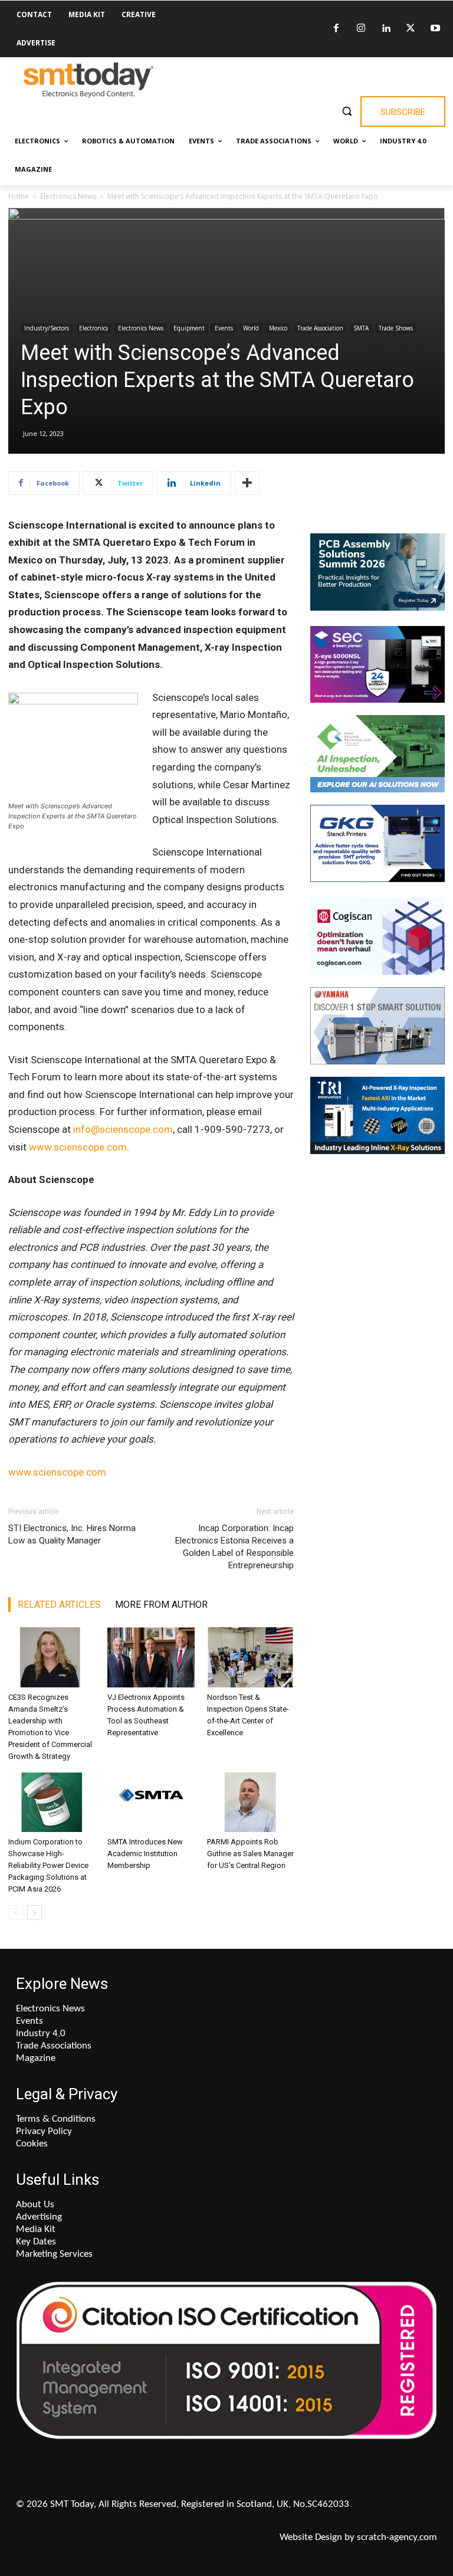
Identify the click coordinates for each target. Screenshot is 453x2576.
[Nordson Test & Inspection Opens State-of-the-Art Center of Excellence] (250, 1657)
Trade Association (320, 328)
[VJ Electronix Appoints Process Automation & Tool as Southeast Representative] (151, 1657)
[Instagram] (361, 29)
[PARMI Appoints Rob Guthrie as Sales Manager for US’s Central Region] (250, 1802)
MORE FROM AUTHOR (161, 1605)
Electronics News (68, 196)
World (251, 328)
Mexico (278, 328)
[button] (347, 111)
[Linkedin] (386, 29)
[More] (247, 483)
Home (19, 196)
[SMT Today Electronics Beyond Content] (88, 80)
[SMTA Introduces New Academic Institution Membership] (151, 1802)
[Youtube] (435, 29)
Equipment (189, 328)
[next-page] (35, 1913)
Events (224, 328)
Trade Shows (396, 328)
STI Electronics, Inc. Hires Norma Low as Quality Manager (72, 1534)
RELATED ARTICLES (59, 1605)
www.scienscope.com (78, 1147)
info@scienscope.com (123, 1129)
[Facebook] (336, 29)
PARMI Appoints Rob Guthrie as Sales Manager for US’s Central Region (250, 1854)
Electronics (93, 328)
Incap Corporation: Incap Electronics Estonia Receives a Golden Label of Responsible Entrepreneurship (234, 1547)
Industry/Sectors (47, 328)
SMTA (361, 328)
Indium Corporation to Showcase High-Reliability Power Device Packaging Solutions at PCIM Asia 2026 (48, 1865)
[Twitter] (411, 29)
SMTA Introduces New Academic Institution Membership (145, 1854)
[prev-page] (16, 1913)
